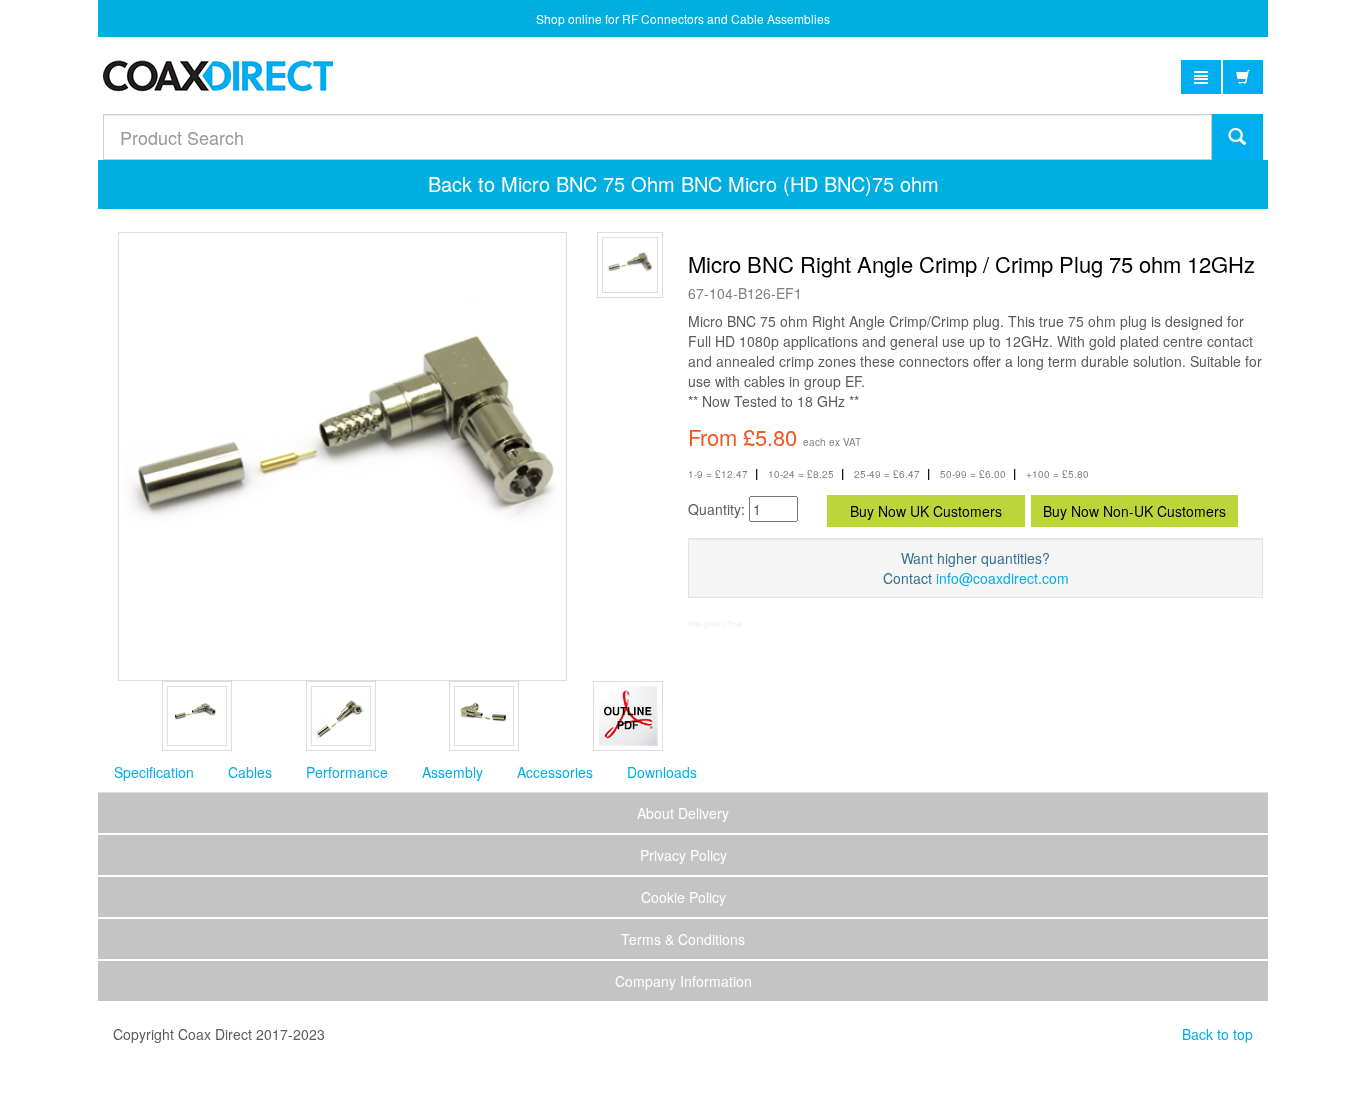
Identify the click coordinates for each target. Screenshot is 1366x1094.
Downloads (662, 772)
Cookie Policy (683, 897)
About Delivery (683, 813)
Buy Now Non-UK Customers (1134, 511)
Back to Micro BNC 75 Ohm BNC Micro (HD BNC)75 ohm (683, 183)
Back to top (1217, 1034)
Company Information (683, 981)
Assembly (452, 772)
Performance (347, 772)
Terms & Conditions (683, 939)
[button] (1201, 77)
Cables (250, 772)
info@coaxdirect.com (1002, 578)
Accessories (555, 772)
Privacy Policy (683, 855)
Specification (154, 772)
